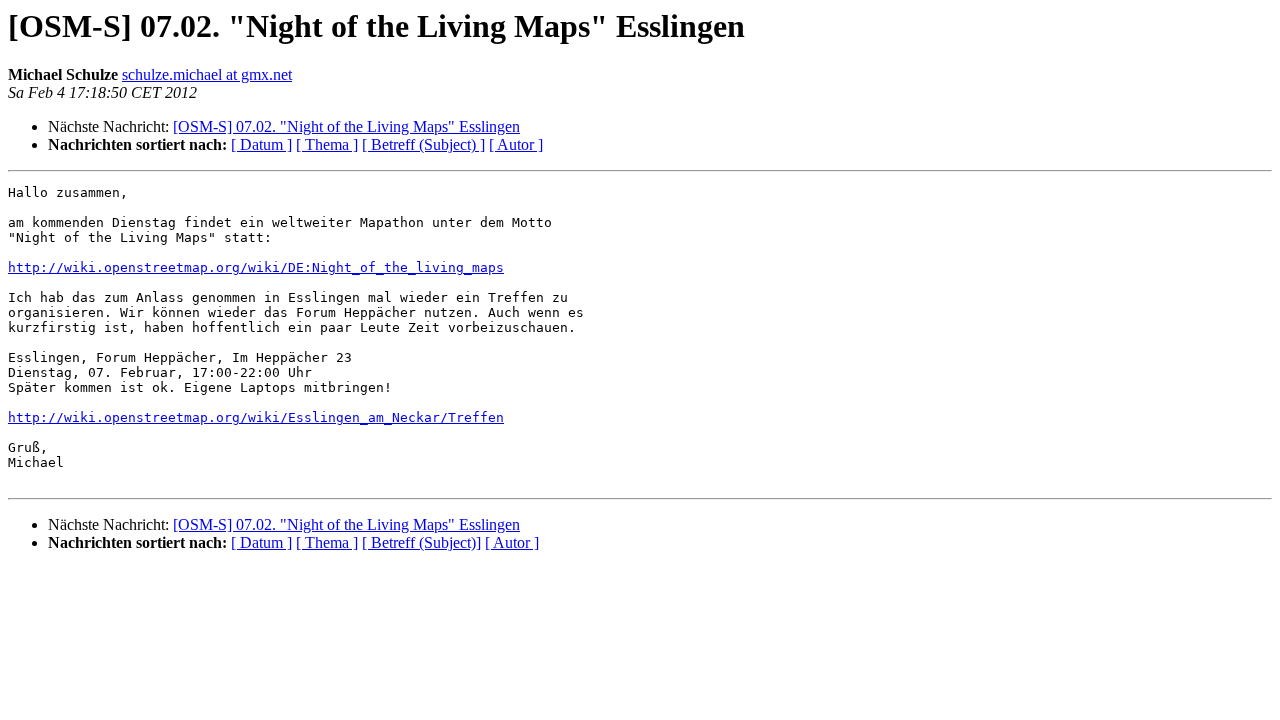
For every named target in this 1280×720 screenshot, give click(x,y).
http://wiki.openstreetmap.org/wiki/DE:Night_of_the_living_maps (256, 267)
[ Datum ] (261, 144)
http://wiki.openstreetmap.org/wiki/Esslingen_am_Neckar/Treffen (256, 417)
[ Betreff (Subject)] (421, 542)
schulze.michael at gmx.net (207, 74)
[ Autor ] (516, 144)
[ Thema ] (327, 144)
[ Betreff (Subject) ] (423, 144)
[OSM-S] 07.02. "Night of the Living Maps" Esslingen (346, 126)
